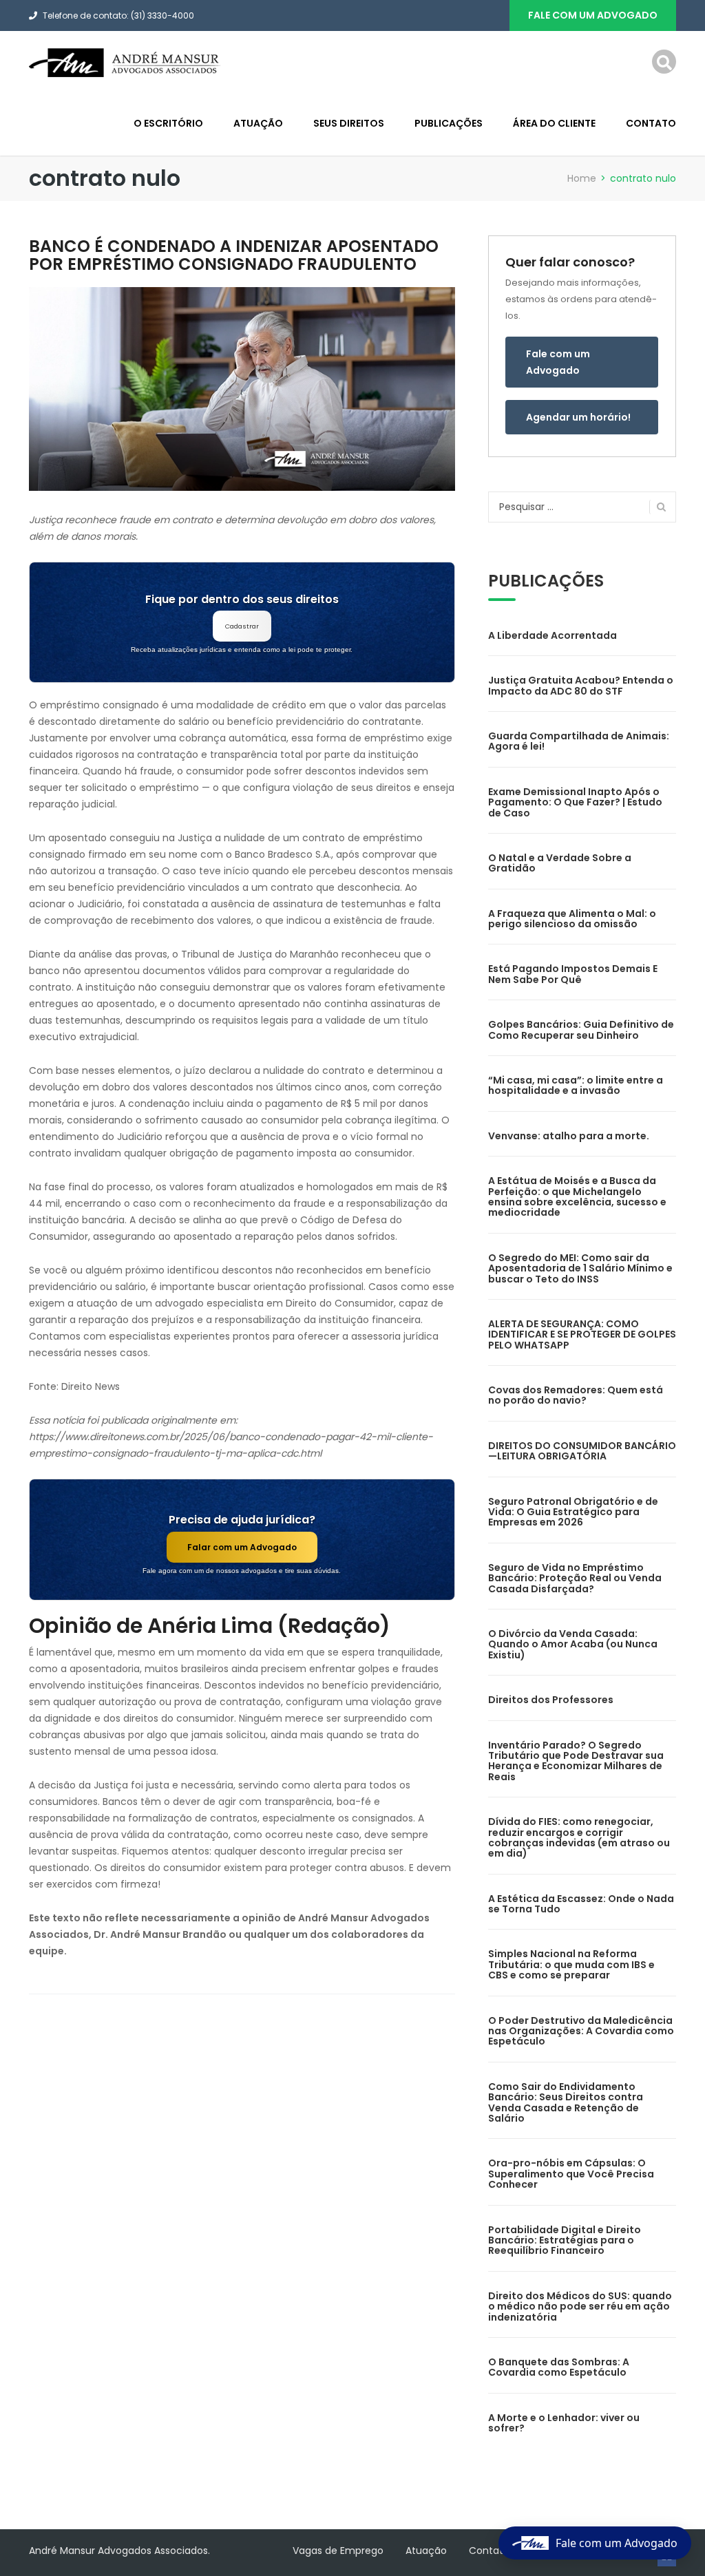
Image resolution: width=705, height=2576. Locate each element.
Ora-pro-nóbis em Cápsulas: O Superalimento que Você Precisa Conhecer (571, 2174)
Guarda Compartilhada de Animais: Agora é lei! (579, 741)
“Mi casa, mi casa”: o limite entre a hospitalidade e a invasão (576, 1085)
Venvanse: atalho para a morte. (569, 1136)
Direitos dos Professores (551, 1700)
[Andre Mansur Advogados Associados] (125, 62)
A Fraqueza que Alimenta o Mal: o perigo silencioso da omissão (572, 919)
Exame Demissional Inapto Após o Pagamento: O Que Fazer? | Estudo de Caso (575, 802)
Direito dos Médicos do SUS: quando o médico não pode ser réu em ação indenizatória (580, 2306)
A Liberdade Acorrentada (553, 635)
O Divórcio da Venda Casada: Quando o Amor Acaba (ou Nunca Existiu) (573, 1644)
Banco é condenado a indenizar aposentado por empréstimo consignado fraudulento (234, 255)
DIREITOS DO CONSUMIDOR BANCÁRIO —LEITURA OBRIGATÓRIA (582, 1451)
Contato (651, 123)
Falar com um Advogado (242, 1547)
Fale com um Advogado (558, 362)
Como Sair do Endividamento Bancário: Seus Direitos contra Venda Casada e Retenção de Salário (566, 2102)
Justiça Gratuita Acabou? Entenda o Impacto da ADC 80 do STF (581, 685)
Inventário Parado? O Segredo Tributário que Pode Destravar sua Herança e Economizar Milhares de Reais (576, 1761)
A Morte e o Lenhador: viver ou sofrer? (564, 2423)
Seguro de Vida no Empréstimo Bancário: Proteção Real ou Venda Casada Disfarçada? (575, 1578)
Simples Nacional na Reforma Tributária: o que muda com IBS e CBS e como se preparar (571, 1964)
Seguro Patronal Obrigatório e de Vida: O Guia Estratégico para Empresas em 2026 (573, 1512)
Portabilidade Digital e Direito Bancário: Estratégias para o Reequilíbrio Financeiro (565, 2240)
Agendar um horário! (578, 417)
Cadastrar (242, 626)
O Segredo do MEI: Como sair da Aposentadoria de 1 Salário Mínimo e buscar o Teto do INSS (580, 1268)
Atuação (258, 123)
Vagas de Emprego (338, 2551)
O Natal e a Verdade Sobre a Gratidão (560, 863)
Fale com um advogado (593, 15)
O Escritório (168, 123)
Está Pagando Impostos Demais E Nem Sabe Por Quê (573, 974)
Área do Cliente (554, 123)
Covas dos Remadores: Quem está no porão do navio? (576, 1395)
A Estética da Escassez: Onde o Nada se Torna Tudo (581, 1904)
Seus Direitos (349, 123)
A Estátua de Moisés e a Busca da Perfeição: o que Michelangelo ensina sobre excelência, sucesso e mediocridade (577, 1196)
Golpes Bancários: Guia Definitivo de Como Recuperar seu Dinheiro (581, 1030)
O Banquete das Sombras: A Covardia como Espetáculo (559, 2367)
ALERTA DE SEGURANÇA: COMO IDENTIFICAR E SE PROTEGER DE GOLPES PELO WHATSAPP (582, 1334)
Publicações (449, 123)
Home (582, 178)
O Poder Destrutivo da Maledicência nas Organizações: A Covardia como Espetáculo (581, 2031)
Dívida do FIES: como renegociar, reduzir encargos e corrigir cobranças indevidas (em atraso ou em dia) (579, 1837)
